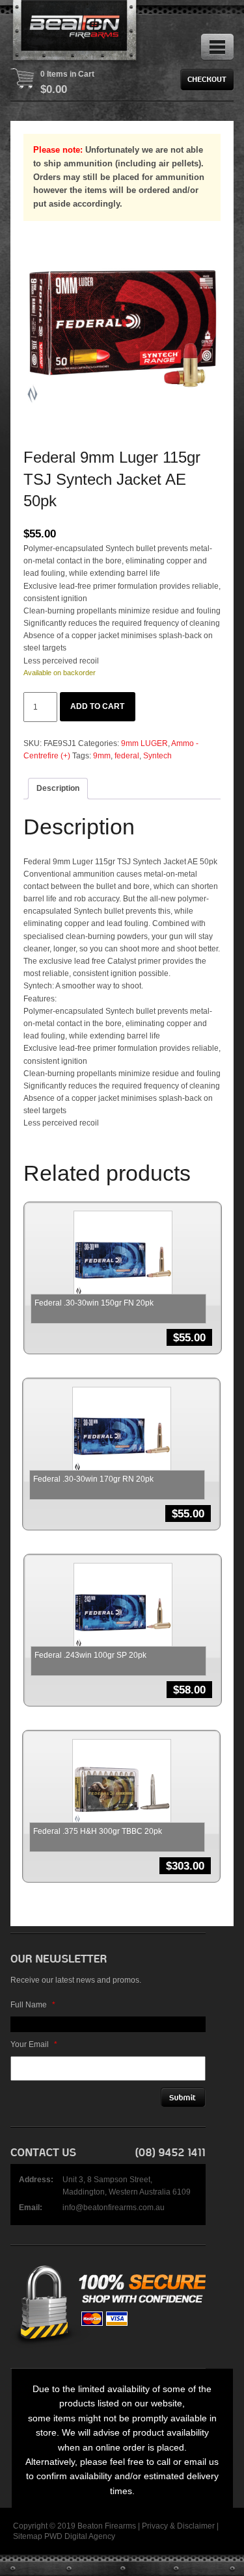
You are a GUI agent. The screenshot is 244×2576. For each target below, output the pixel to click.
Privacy (155, 2526)
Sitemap (28, 2536)
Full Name (33, 2005)
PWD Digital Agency (80, 2536)
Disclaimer (196, 2526)
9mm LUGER (144, 743)
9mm (102, 756)
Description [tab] (58, 788)
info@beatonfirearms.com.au (114, 2208)
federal (127, 756)
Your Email (34, 2044)
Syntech (157, 756)
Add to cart (97, 706)
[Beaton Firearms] (75, 32)
